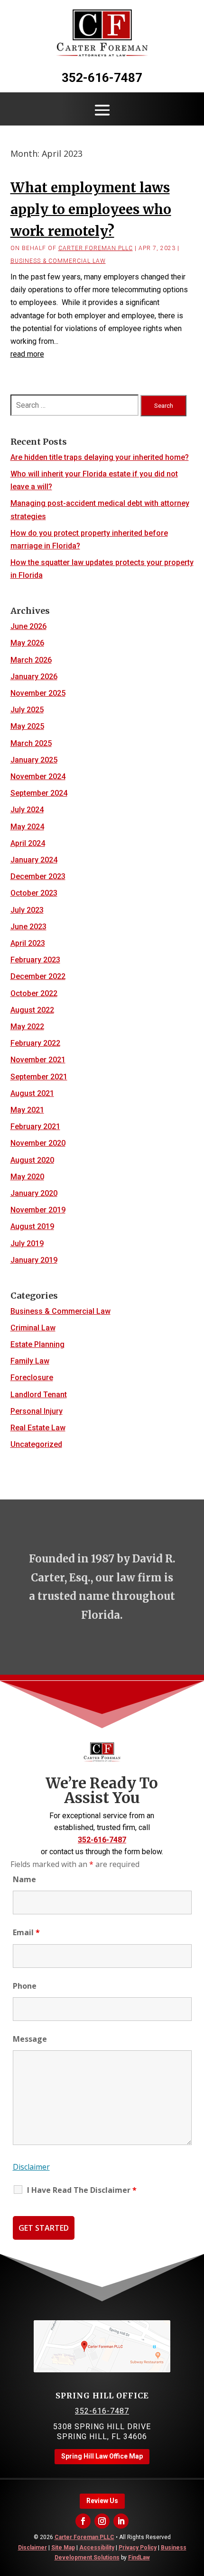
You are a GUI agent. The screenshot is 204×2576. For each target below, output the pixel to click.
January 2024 (34, 860)
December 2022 (38, 976)
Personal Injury (37, 1411)
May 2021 (27, 1110)
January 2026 (34, 677)
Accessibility (97, 2548)
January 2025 (34, 760)
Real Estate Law (38, 1428)
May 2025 (27, 726)
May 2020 (27, 1177)
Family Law (30, 1361)
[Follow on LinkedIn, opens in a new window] (121, 2521)
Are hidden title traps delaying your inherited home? (100, 457)
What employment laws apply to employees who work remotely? (91, 209)
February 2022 (35, 1043)
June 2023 (28, 927)
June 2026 (28, 626)
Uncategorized (36, 1444)
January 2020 (34, 1193)
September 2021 (39, 1077)
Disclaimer (31, 2167)
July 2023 (27, 910)
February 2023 (35, 960)
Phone (25, 1986)
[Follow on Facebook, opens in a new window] (83, 2521)
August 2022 (32, 1010)
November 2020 (38, 1143)
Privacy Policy (138, 2548)
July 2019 (27, 1243)
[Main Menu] (102, 110)
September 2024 (39, 793)
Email (26, 1932)
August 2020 (32, 1160)
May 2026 (27, 643)
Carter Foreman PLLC (96, 248)
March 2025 (31, 743)
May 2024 (27, 827)
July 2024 (27, 810)
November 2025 (38, 693)
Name (24, 1879)
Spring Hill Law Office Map (102, 2456)
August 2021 (32, 1093)
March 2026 (31, 660)
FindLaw (139, 2558)
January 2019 (34, 1260)
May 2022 (27, 1027)
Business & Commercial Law (58, 261)
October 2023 (34, 893)
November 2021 (38, 1060)
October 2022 (34, 993)
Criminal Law (33, 1328)
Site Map (63, 2548)
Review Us (102, 2501)
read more (27, 354)
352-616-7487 (102, 78)
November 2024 (38, 776)
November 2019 (38, 1210)
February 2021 (35, 1126)
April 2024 (28, 843)
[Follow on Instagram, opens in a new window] (102, 2521)
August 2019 (32, 1226)
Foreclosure (32, 1378)
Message (30, 2039)
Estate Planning (37, 1344)
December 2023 (38, 876)
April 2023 (28, 943)
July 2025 (27, 710)
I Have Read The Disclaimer (82, 2190)
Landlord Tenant (39, 1395)
